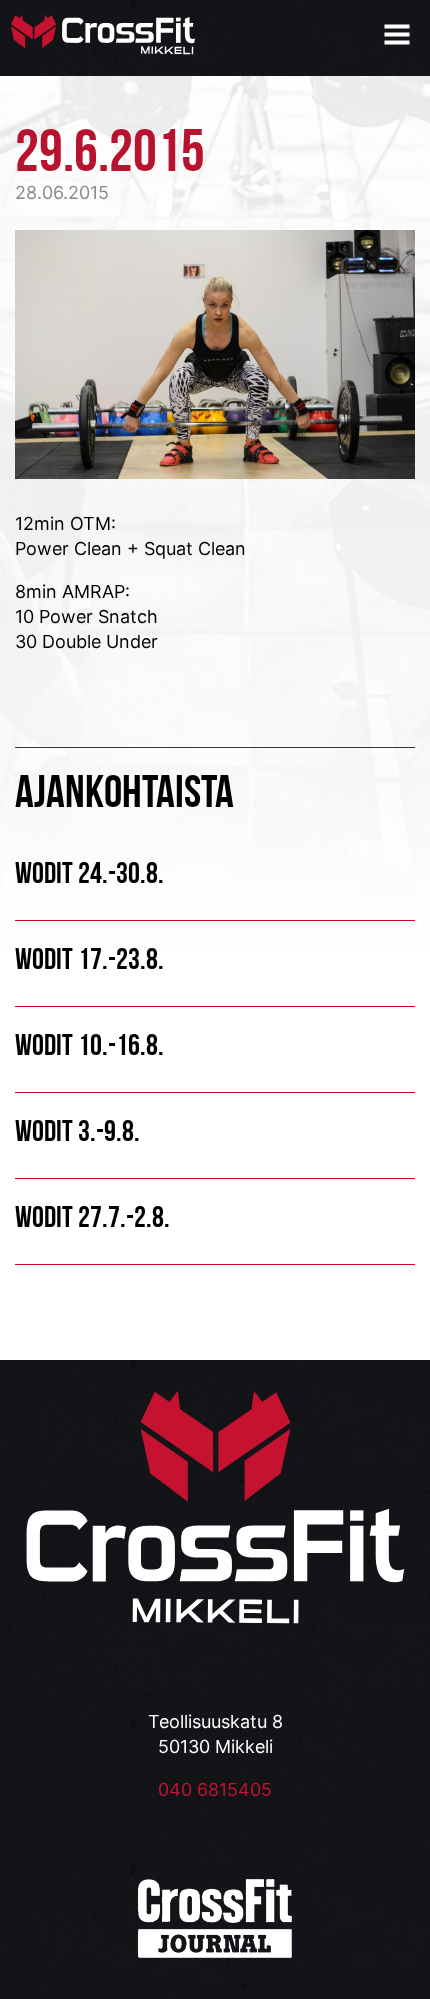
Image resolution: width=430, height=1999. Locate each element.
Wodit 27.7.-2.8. (92, 1216)
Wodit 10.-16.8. (89, 1044)
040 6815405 (215, 1789)
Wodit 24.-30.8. (89, 872)
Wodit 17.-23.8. (89, 958)
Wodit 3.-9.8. (77, 1130)
